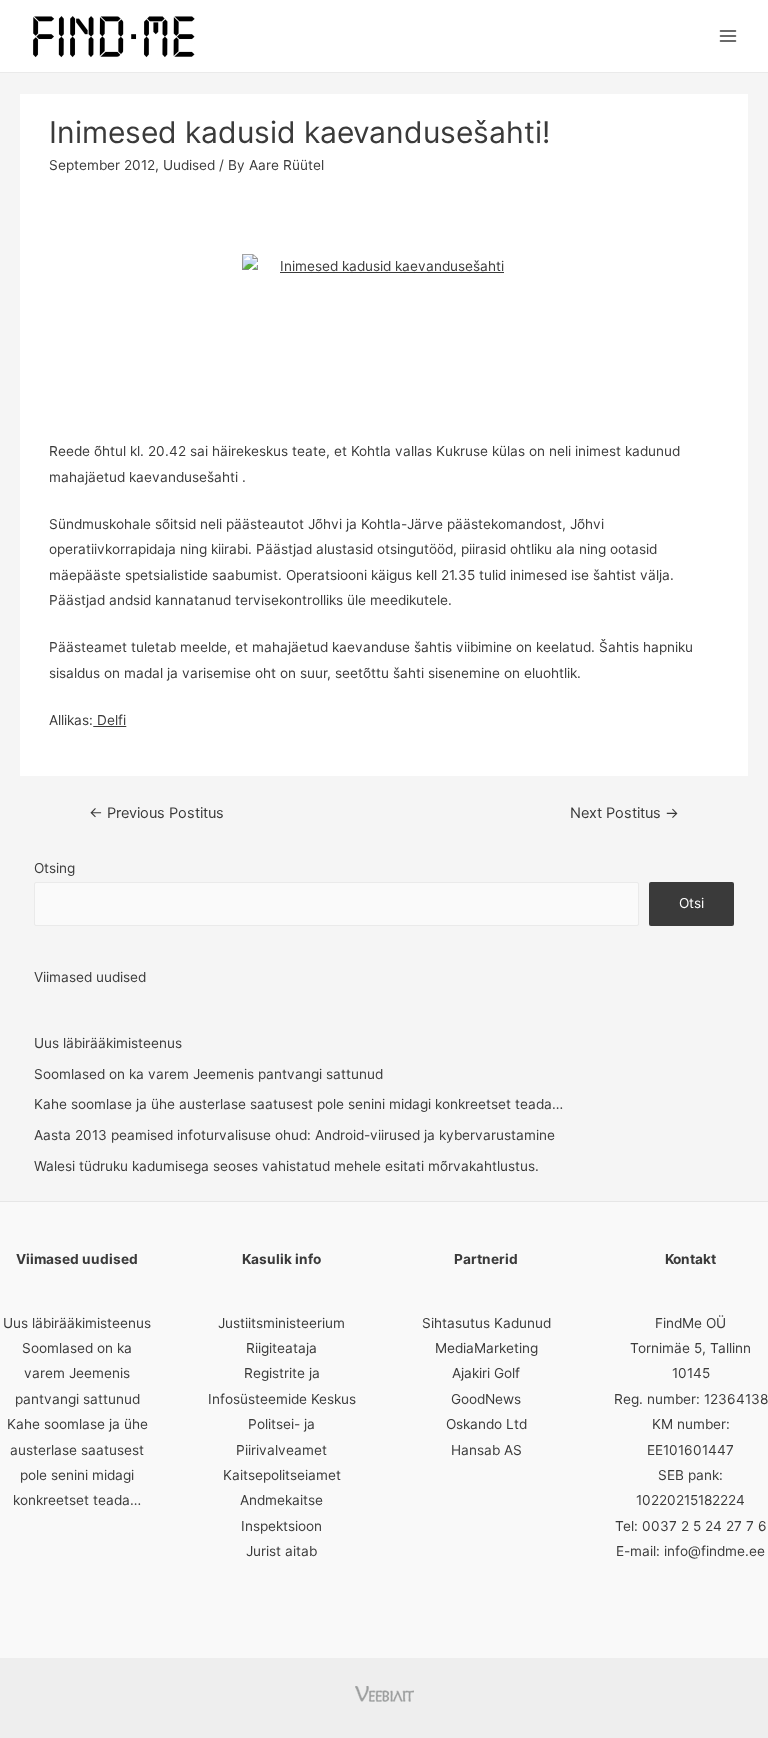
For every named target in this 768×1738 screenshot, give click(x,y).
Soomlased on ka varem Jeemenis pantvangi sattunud (208, 1074)
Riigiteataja (281, 1348)
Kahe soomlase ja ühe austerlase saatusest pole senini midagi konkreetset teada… (298, 1104)
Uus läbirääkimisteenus (108, 1043)
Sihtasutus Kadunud (486, 1323)
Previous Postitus (156, 813)
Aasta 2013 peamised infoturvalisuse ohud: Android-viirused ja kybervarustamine (294, 1135)
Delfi (109, 720)
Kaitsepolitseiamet (282, 1475)
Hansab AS (486, 1450)
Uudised (189, 165)
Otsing (54, 868)
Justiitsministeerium (281, 1323)
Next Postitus (624, 813)
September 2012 (102, 165)
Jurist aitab (281, 1551)
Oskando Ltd (486, 1424)
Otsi (691, 903)
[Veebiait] (384, 1692)
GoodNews (486, 1399)
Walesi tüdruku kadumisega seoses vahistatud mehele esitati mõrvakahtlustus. (286, 1166)
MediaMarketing (486, 1348)
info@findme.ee (714, 1551)
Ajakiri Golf (486, 1373)
